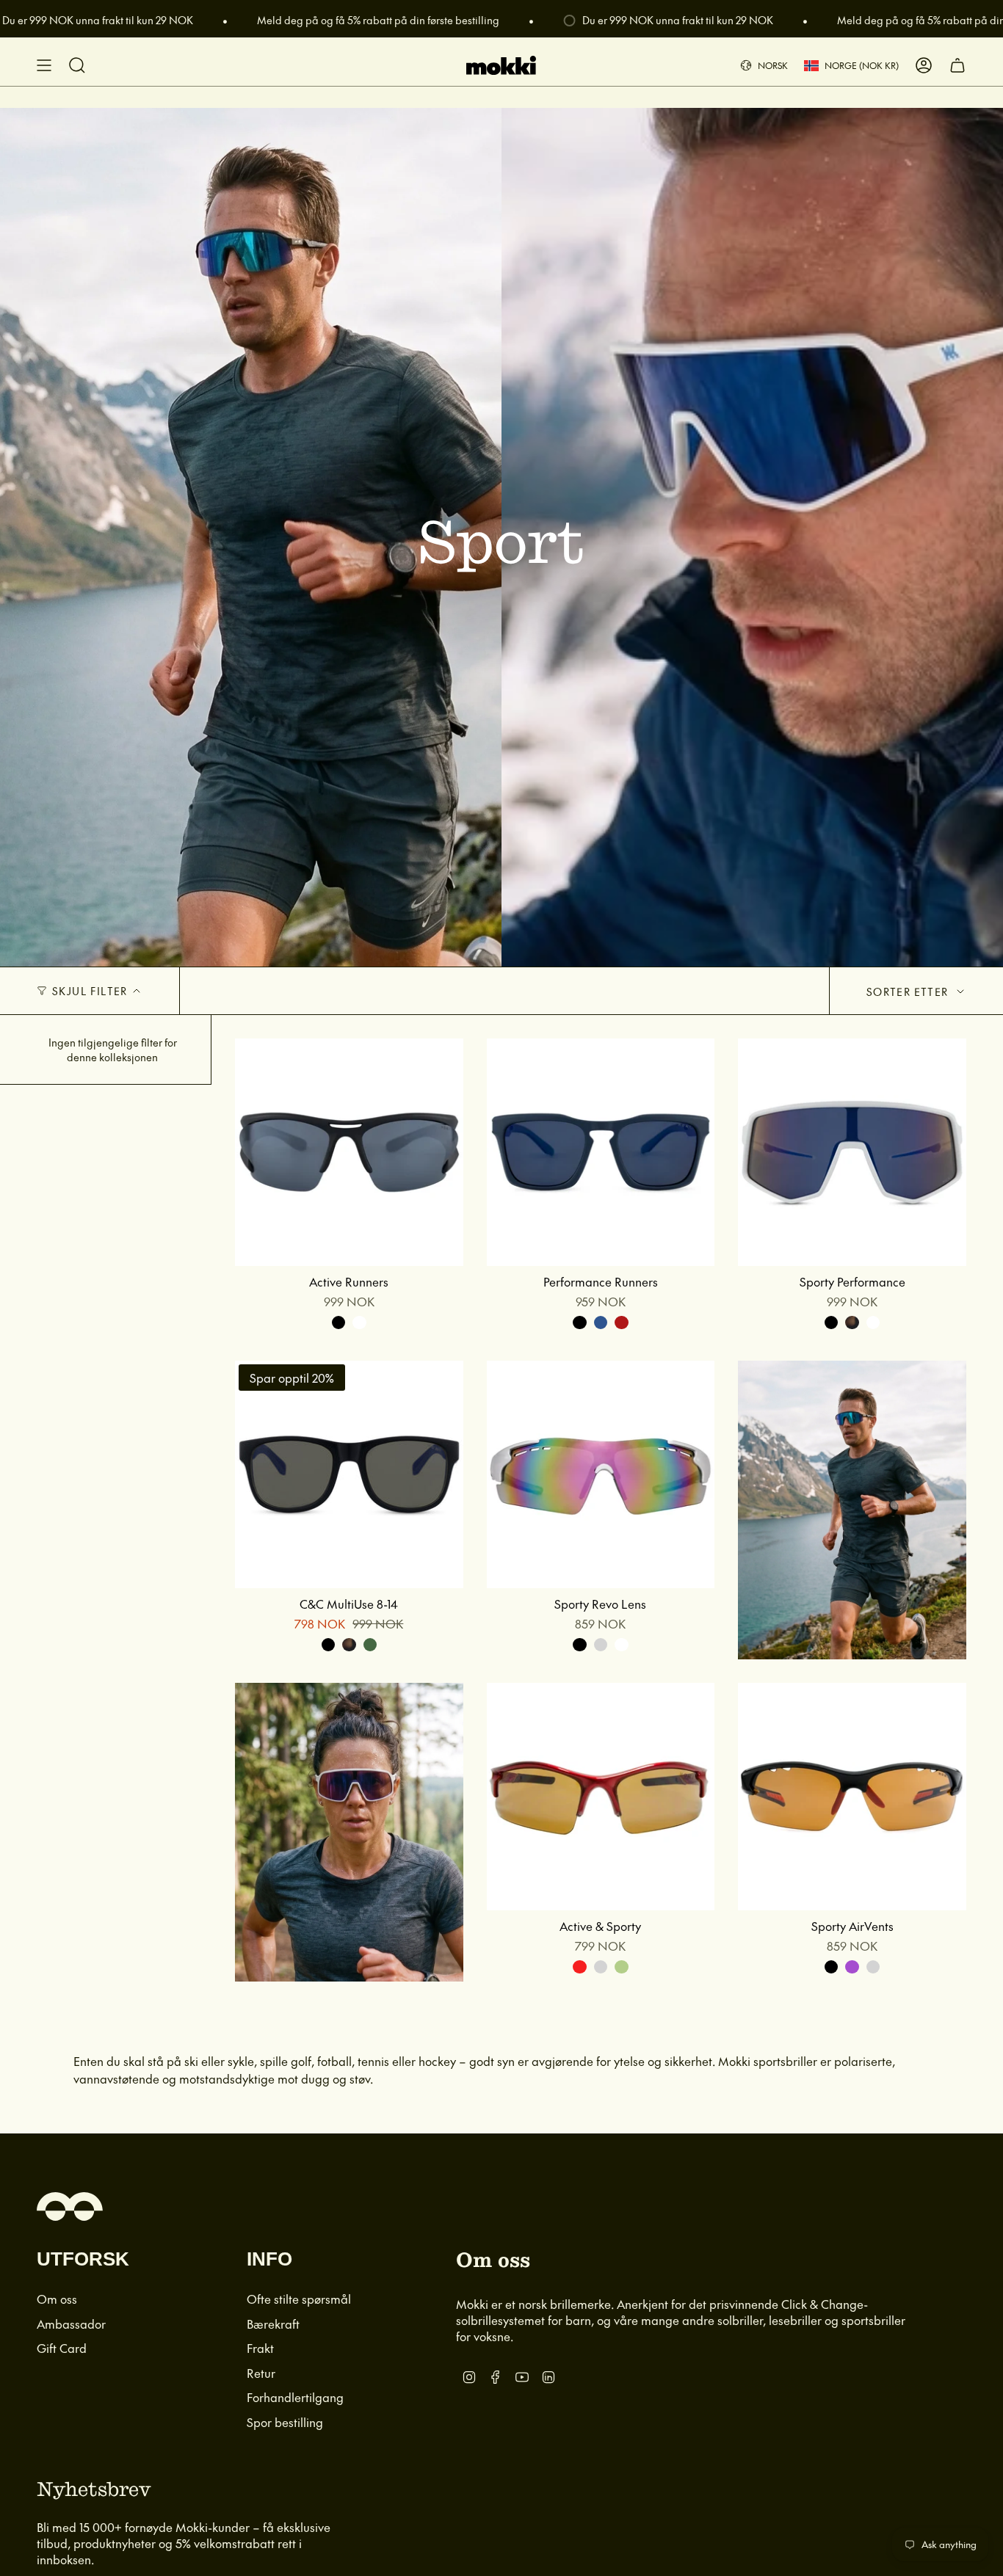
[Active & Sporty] (601, 1797)
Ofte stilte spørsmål (299, 2299)
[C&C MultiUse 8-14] (349, 1475)
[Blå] (601, 1322)
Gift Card (62, 2348)
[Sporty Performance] (852, 1153)
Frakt (260, 2348)
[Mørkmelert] (852, 1322)
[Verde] (370, 1645)
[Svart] (338, 1322)
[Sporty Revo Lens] (601, 1475)
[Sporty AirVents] (852, 1797)
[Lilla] (852, 1967)
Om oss (57, 2299)
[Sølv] (601, 1645)
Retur (261, 2373)
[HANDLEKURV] (957, 65)
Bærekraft (273, 2324)
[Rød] (621, 1322)
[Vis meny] (44, 65)
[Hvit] (359, 1322)
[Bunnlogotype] (70, 2206)
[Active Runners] (349, 1153)
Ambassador (71, 2324)
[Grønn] (621, 1967)
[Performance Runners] (601, 1153)
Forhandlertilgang (295, 2397)
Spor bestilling (285, 2422)
